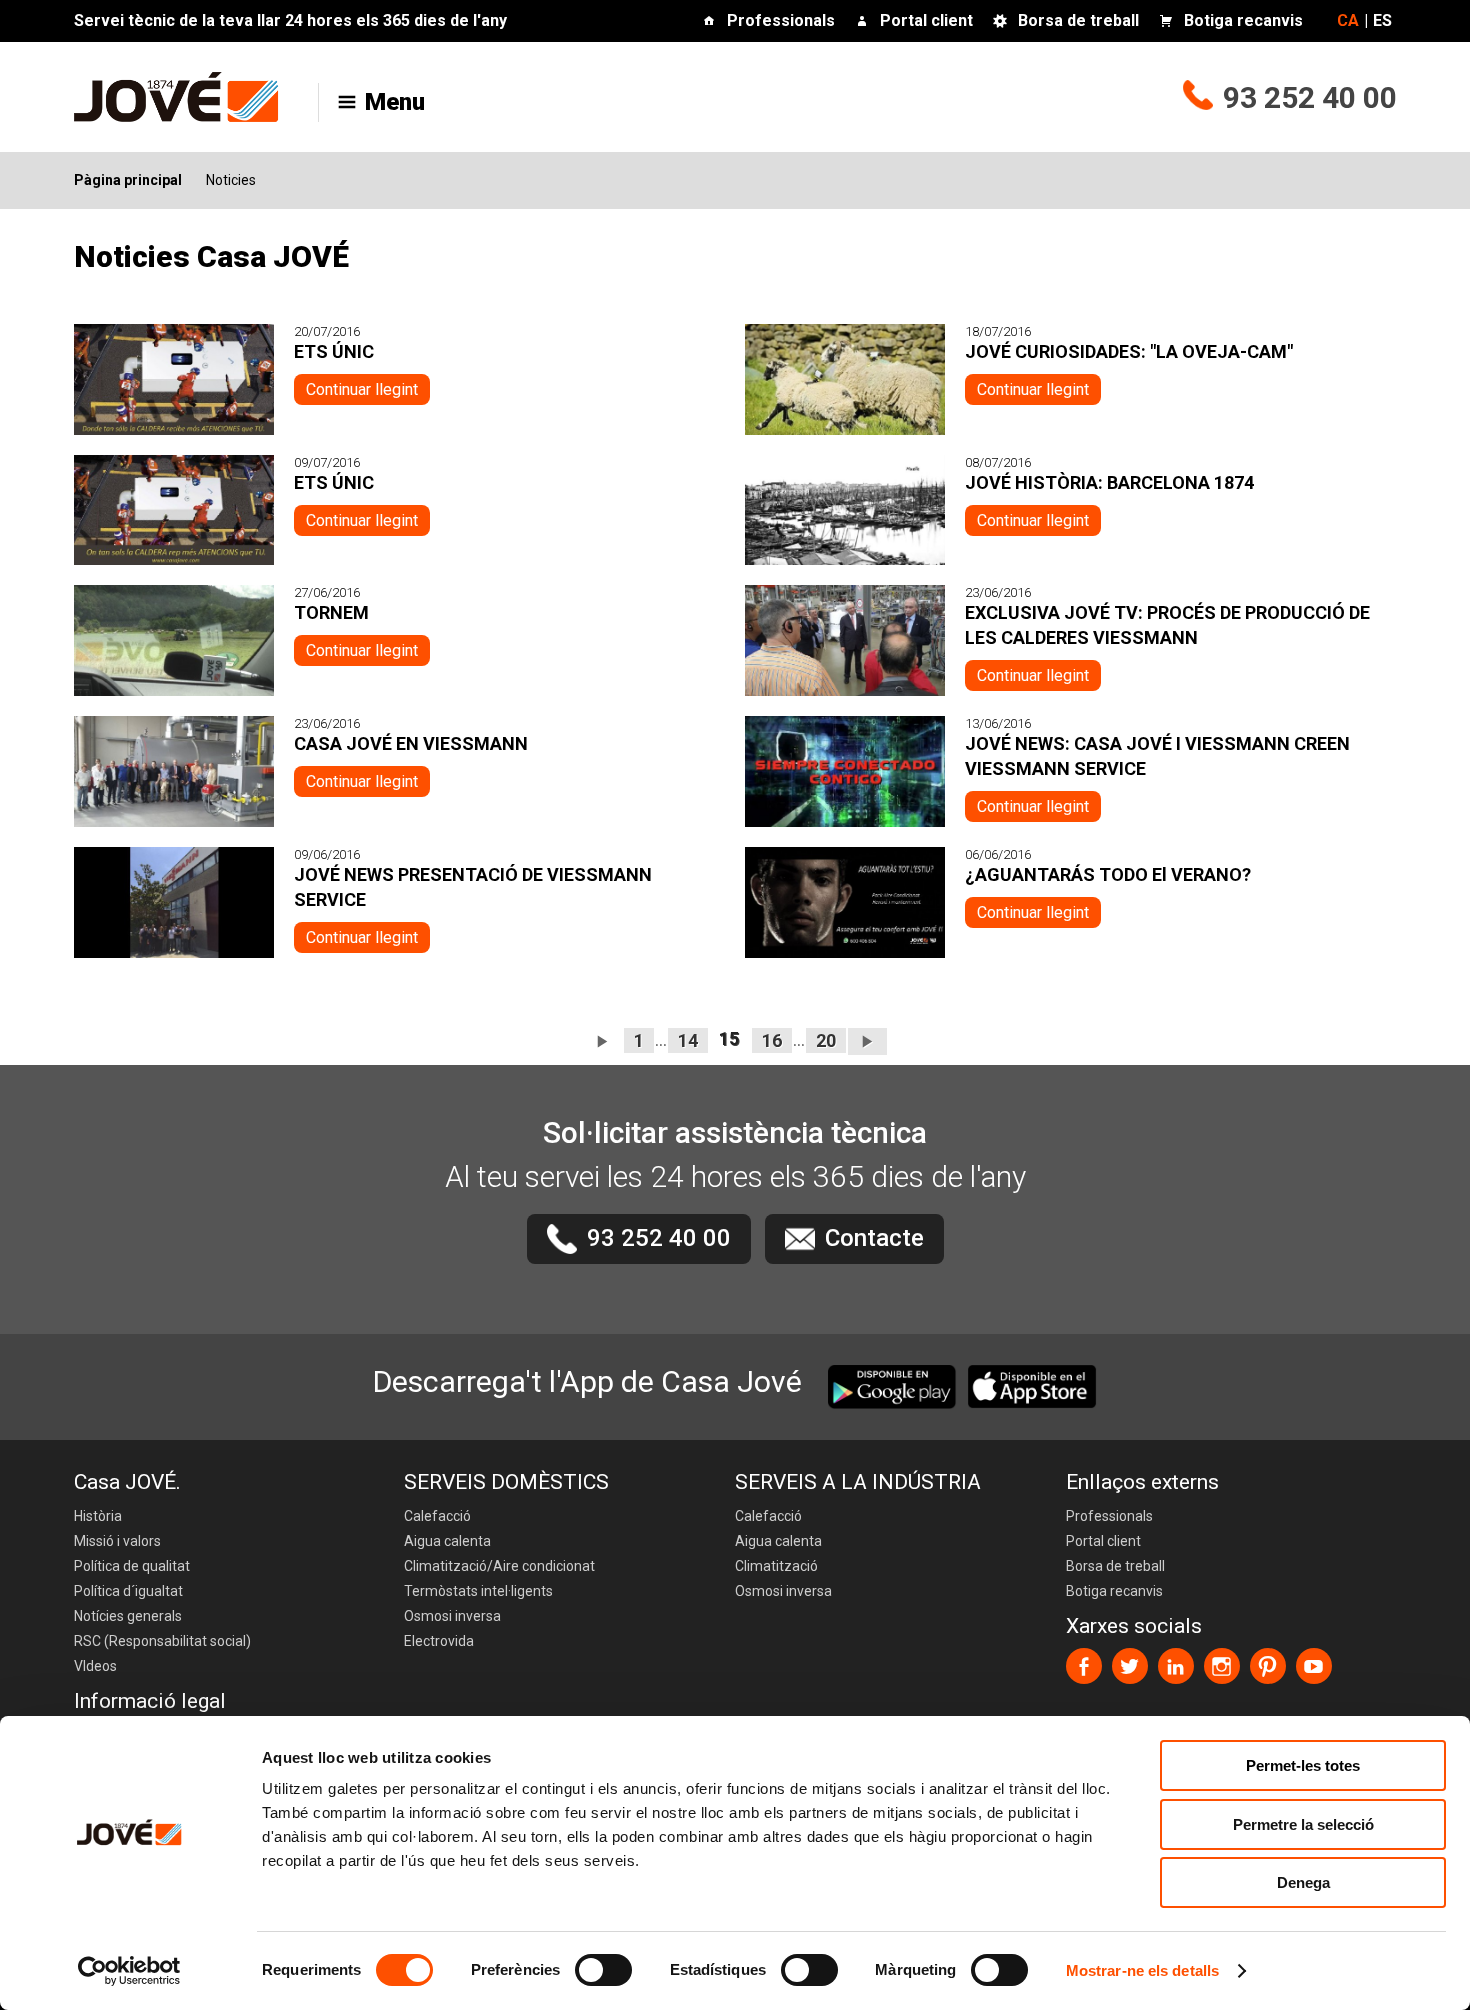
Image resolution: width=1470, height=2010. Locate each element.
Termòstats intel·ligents (478, 1591)
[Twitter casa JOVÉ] (1130, 1666)
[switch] (603, 1970)
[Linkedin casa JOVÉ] (1176, 1666)
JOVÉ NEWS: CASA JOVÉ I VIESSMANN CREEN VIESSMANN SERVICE (1157, 756)
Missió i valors (117, 1541)
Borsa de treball (1078, 20)
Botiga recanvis (1243, 20)
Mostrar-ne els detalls (1142, 1970)
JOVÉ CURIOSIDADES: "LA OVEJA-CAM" (1129, 351)
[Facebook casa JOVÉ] (1084, 1666)
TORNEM (331, 612)
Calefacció (437, 1516)
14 (688, 1040)
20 (826, 1040)
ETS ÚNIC (334, 351)
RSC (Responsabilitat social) (162, 1641)
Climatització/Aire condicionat (499, 1566)
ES (1382, 20)
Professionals (781, 20)
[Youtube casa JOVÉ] (1314, 1666)
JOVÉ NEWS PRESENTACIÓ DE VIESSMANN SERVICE (473, 887)
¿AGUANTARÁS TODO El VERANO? (1108, 874)
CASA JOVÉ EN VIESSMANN (411, 743)
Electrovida (439, 1641)
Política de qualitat (132, 1566)
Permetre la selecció (1303, 1824)
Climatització (776, 1566)
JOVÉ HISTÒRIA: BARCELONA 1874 (1109, 482)
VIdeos (95, 1666)
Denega (1303, 1882)
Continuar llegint (362, 389)
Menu (395, 102)
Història (98, 1516)
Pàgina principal (128, 180)
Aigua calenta (447, 1541)
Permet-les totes (1303, 1765)
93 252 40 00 (1310, 97)
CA (1348, 20)
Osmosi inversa (452, 1616)
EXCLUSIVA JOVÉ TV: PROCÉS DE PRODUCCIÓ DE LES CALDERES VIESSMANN (1167, 625)
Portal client (926, 20)
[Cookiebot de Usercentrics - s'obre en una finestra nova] (129, 1971)
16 (772, 1040)
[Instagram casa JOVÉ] (1222, 1666)
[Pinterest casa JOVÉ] (1268, 1666)
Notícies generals (128, 1616)
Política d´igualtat (128, 1591)
